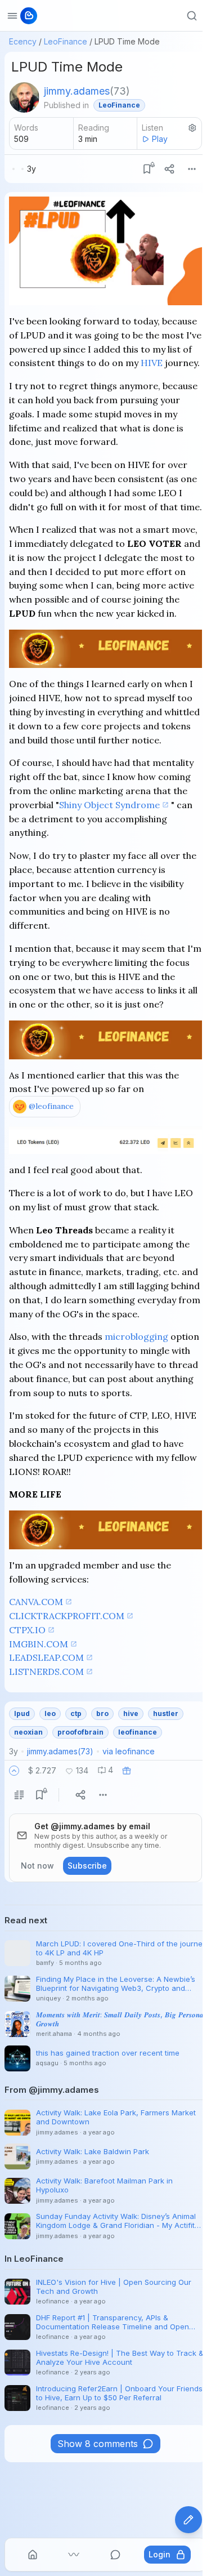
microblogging (136, 1336)
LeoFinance (66, 41)
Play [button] (160, 139)
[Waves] (74, 2555)
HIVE (152, 363)
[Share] (169, 169)
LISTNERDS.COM (46, 1672)
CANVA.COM (36, 1602)
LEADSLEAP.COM (46, 1657)
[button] (14, 1771)
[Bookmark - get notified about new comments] (147, 169)
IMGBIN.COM (39, 1644)
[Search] (192, 16)
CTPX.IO (27, 1630)
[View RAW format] (19, 1795)
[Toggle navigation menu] (12, 16)
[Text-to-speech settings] (192, 128)
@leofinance (51, 1106)
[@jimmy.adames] (24, 97)
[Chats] (115, 2555)
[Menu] (192, 169)
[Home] (33, 2555)
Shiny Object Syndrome (109, 805)
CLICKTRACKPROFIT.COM (67, 1616)
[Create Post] (188, 2520)
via (129, 1751)
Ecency (23, 41)
